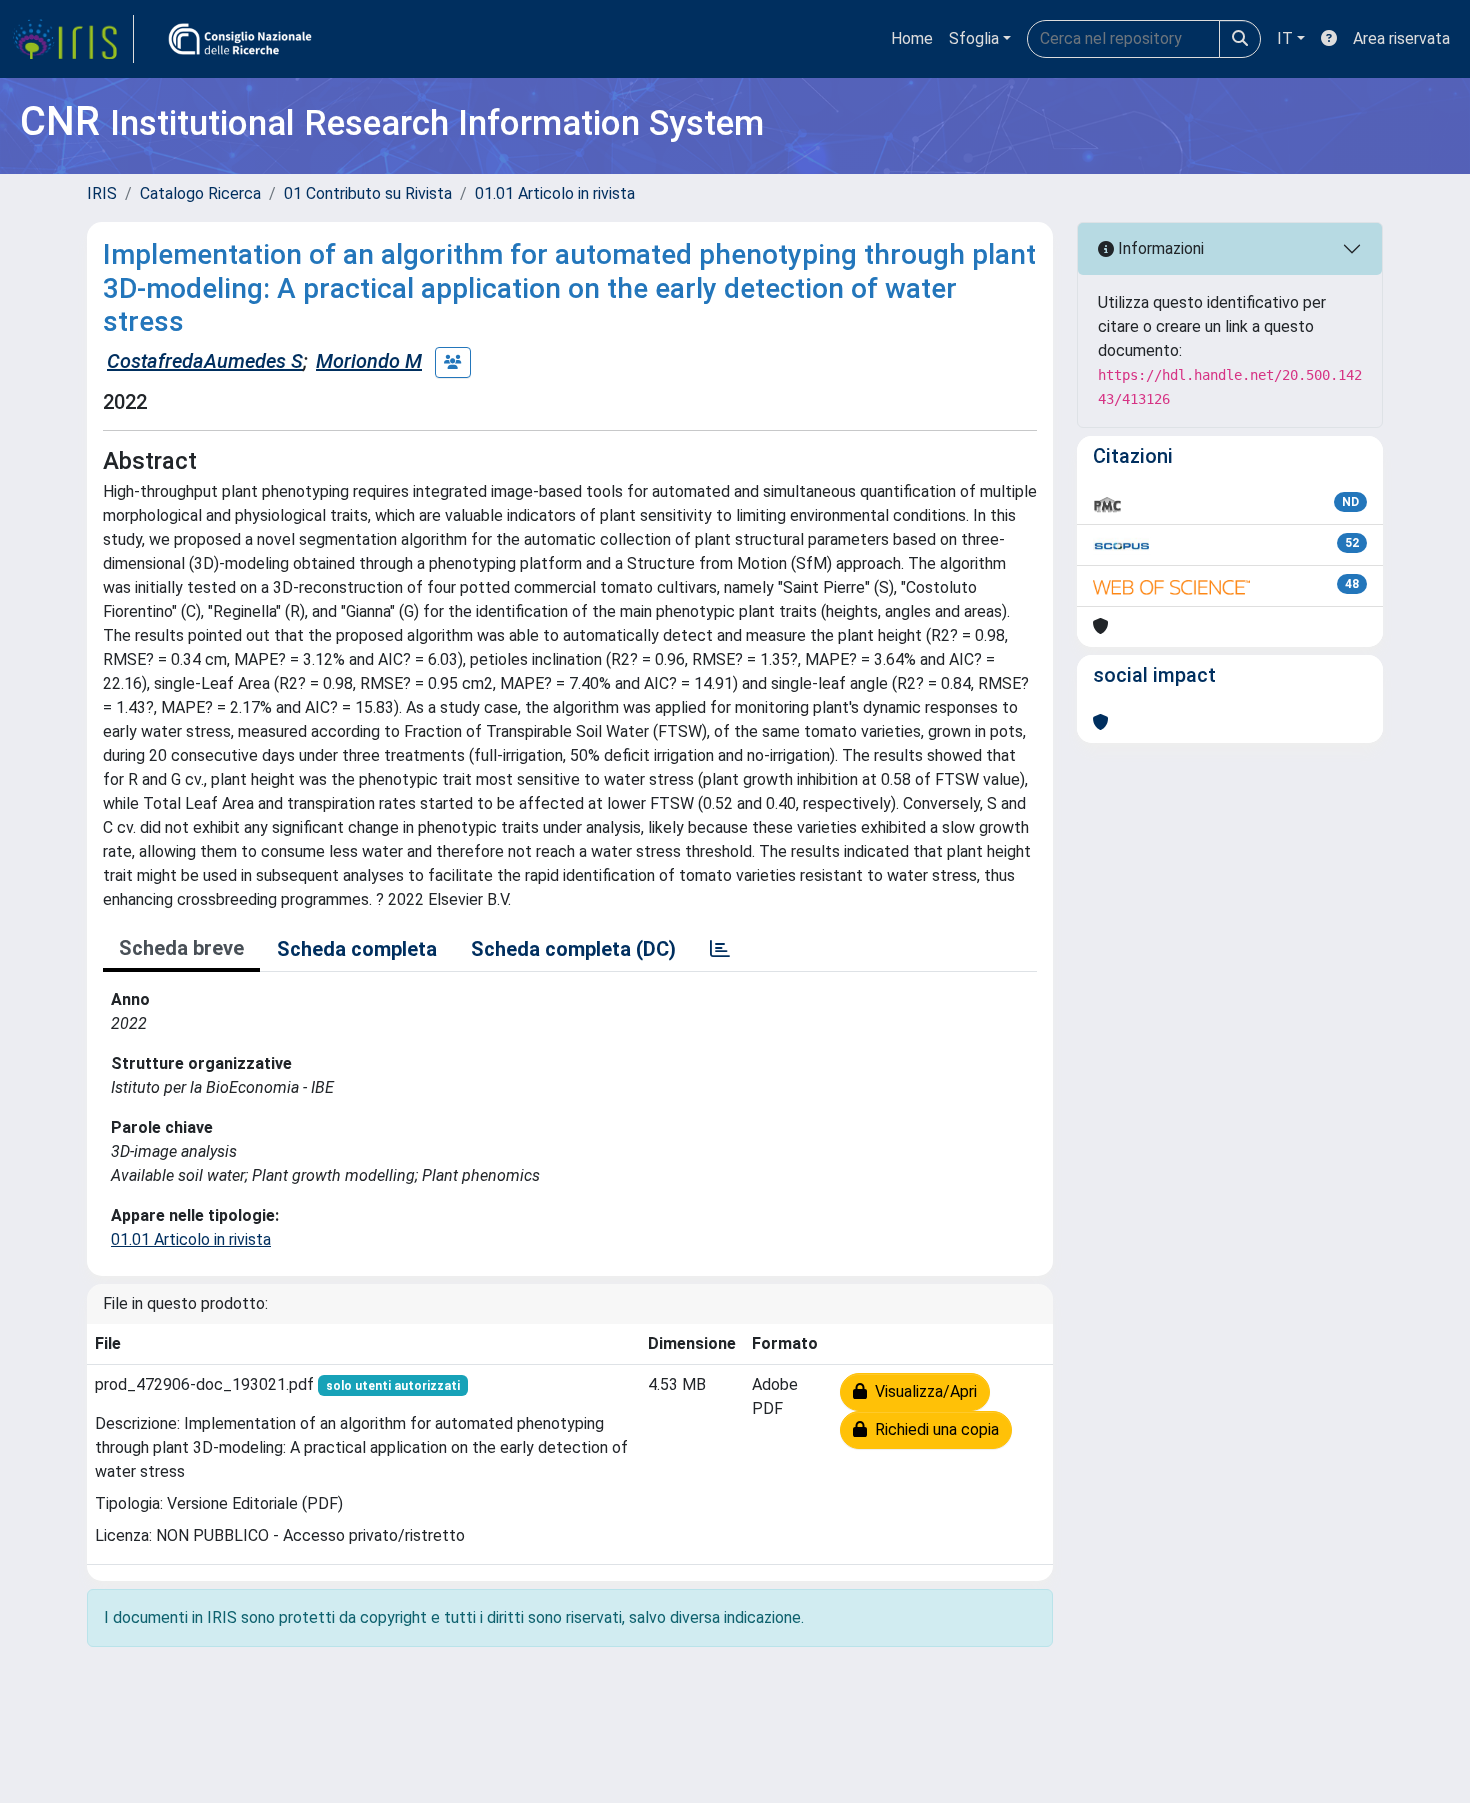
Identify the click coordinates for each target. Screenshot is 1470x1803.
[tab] (720, 949)
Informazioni (1159, 248)
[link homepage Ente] (240, 39)
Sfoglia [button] (974, 38)
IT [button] (1285, 38)
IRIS (102, 193)
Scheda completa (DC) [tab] (573, 949)
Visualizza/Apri (922, 1391)
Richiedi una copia (933, 1429)
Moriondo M (369, 361)
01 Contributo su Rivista (368, 193)
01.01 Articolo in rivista (555, 193)
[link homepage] (73, 39)
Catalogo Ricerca (200, 193)
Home (912, 38)
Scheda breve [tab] (181, 948)
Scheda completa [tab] (357, 949)
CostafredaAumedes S (205, 361)
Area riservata (1401, 38)
